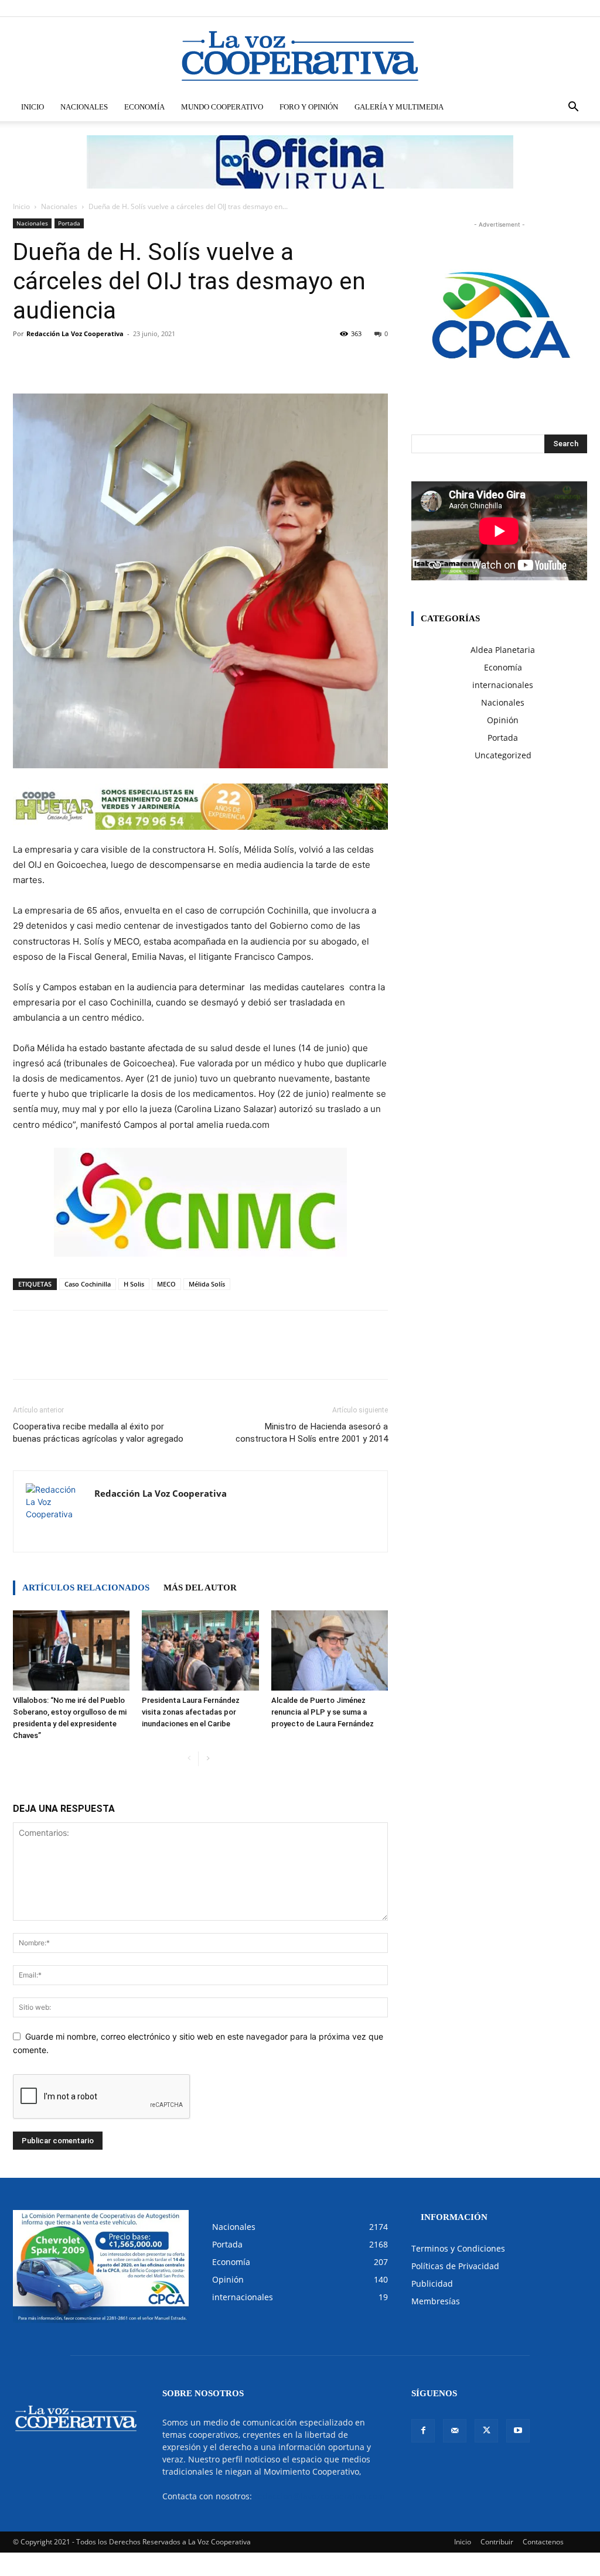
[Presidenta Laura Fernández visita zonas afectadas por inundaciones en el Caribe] (200, 1650)
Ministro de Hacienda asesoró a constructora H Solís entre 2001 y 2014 (312, 1433)
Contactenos (543, 2542)
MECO (166, 1284)
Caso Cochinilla (88, 1284)
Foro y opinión (309, 107)
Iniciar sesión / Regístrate (353, 8)
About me (478, 8)
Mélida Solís (207, 1284)
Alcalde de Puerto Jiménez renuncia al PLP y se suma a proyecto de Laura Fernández (323, 1712)
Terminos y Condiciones (458, 2248)
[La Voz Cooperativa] (300, 56)
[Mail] (540, 8)
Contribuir (497, 2542)
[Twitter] (559, 8)
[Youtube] (578, 8)
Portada (69, 223)
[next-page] (208, 1759)
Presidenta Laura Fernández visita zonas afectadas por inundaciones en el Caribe (191, 1712)
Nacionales (84, 107)
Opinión (503, 720)
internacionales (503, 685)
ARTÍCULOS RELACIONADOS (86, 1588)
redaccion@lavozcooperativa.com (320, 2496)
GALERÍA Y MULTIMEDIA (399, 107)
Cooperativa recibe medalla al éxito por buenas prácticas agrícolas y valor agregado (98, 1433)
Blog (447, 8)
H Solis (134, 1284)
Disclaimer (415, 8)
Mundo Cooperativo (222, 107)
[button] (573, 108)
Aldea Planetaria (503, 650)
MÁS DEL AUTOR (200, 1588)
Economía (144, 107)
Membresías (436, 2301)
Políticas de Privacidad (455, 2266)
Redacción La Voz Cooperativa (75, 333)
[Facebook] (520, 8)
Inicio (33, 107)
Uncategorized (503, 755)
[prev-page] (189, 1759)
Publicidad (432, 2283)
